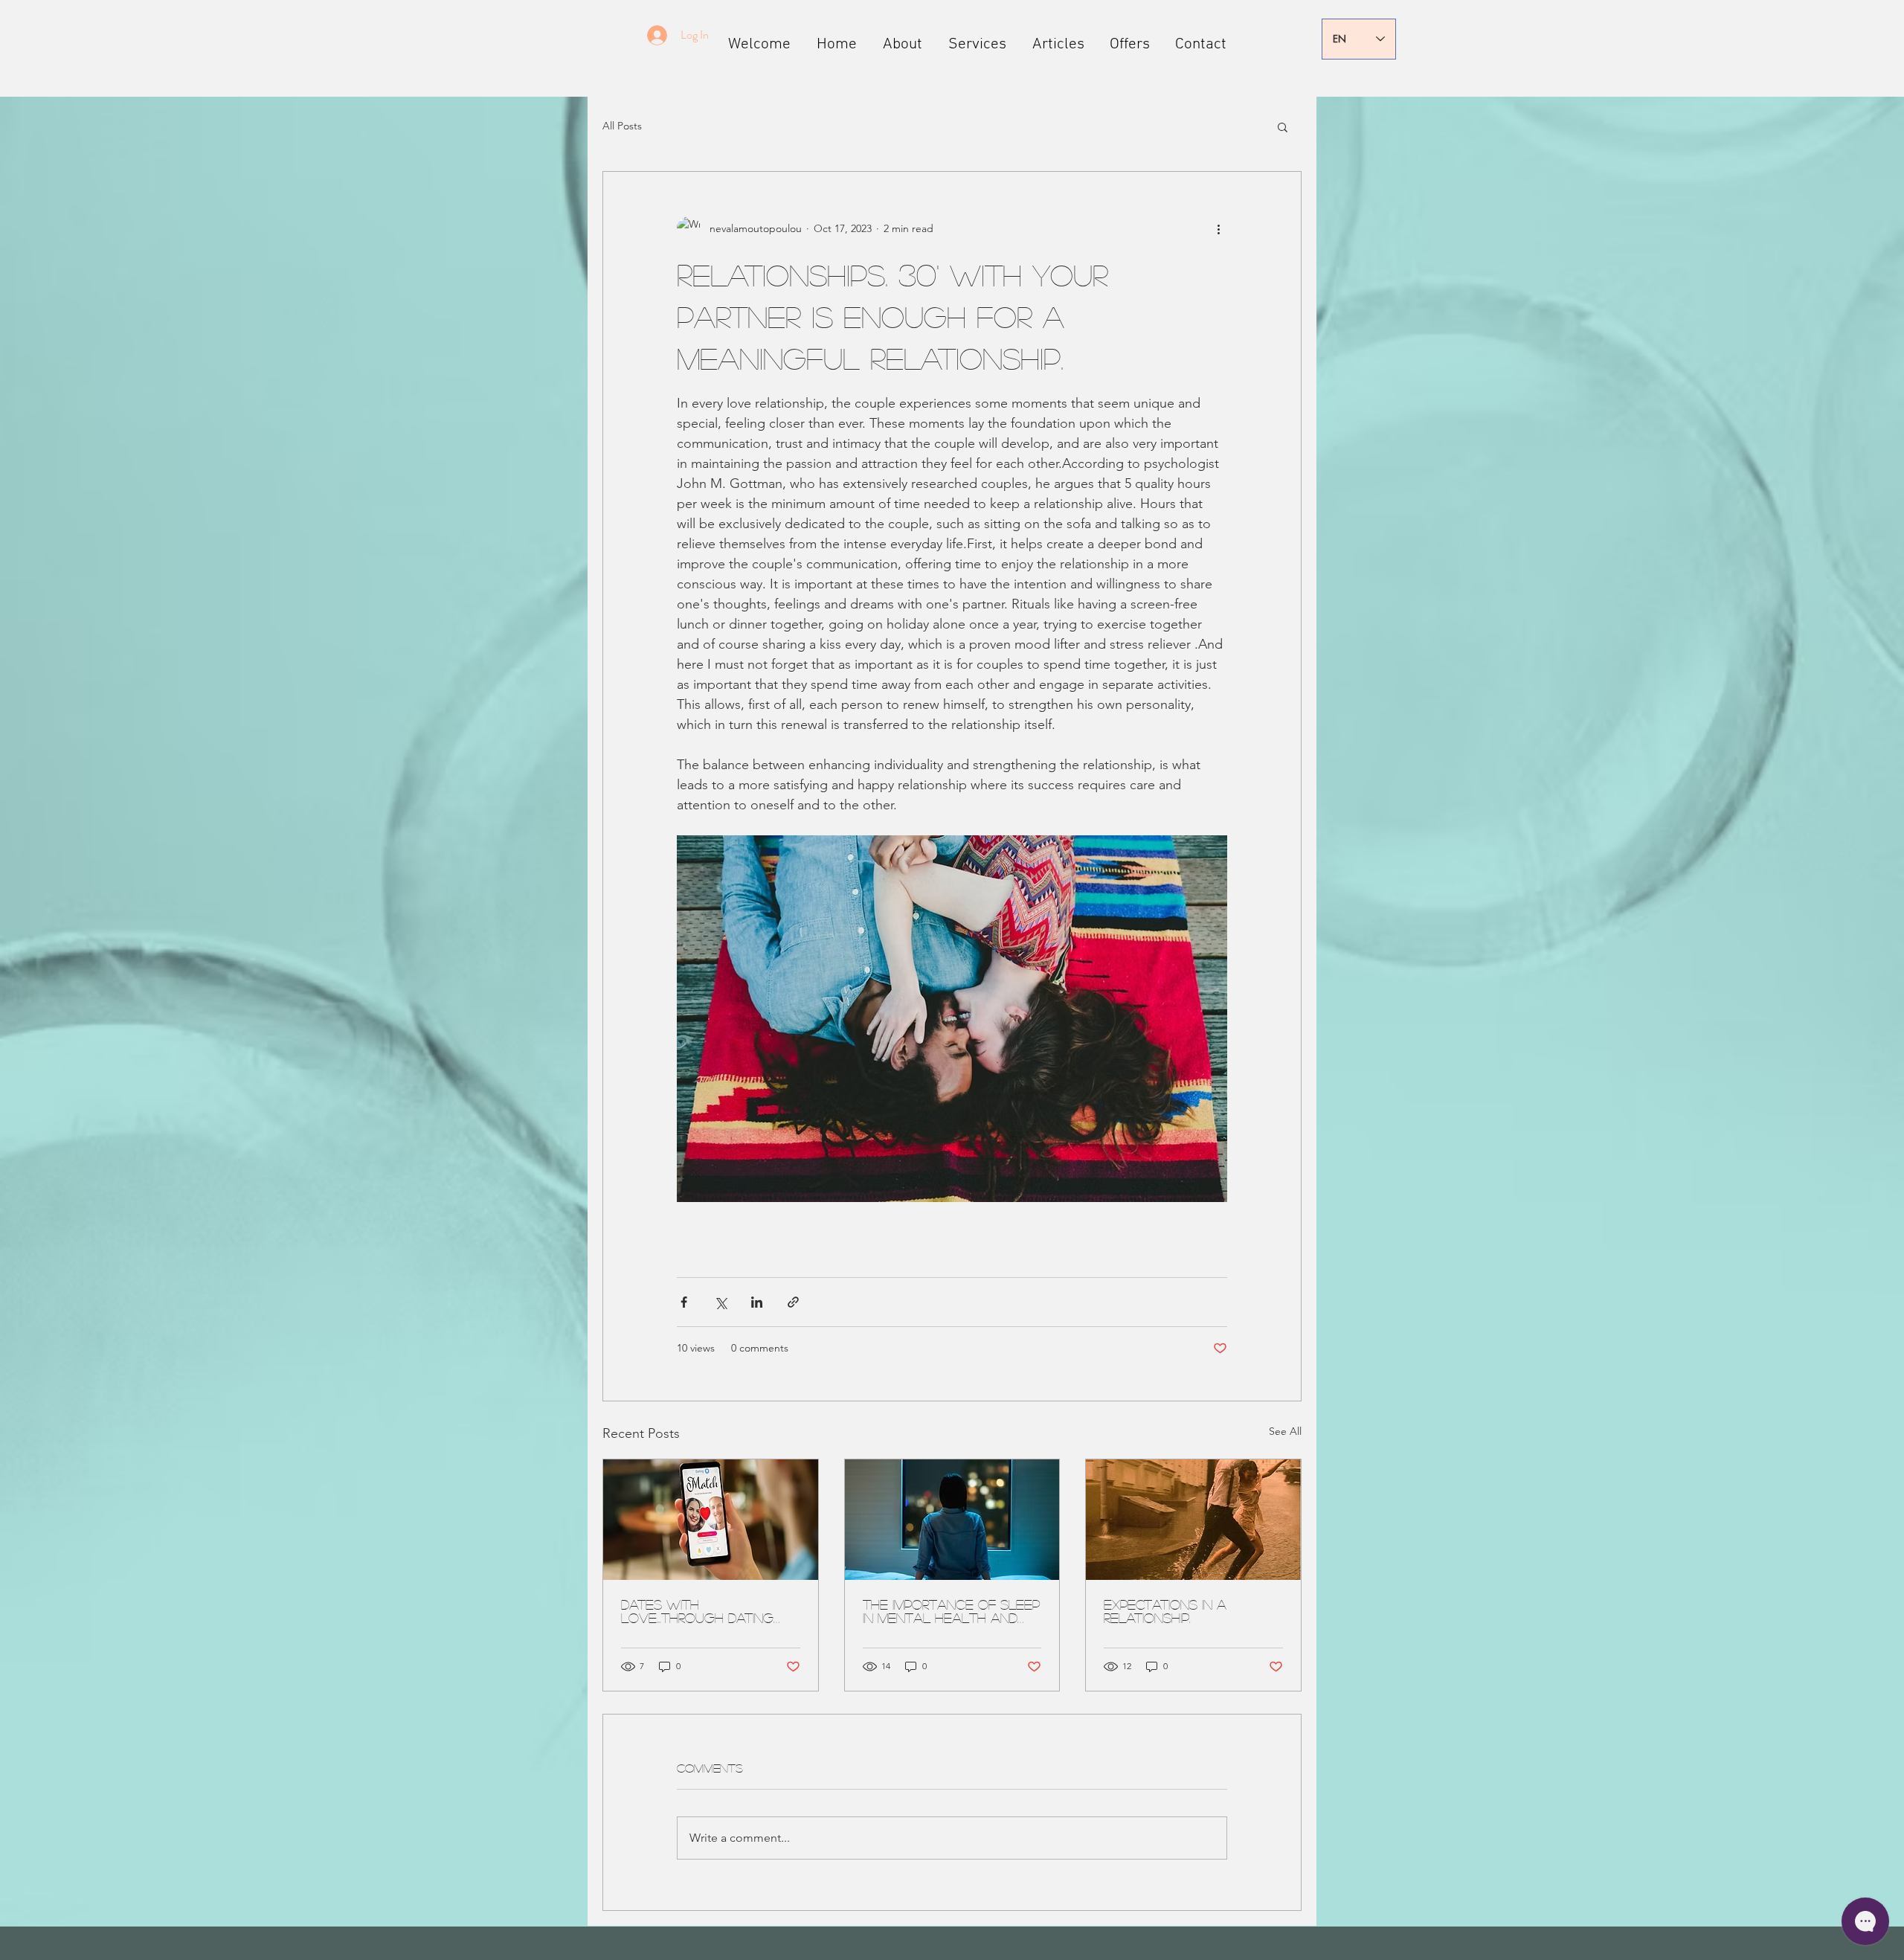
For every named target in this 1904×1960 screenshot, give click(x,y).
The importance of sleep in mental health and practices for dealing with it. (951, 1611)
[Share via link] (793, 1302)
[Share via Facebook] (684, 1302)
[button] (1283, 126)
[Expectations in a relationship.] (1193, 1520)
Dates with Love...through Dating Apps (697, 1611)
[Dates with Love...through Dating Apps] (711, 1520)
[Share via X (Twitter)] (720, 1302)
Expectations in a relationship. (1165, 1611)
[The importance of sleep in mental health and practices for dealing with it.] (952, 1520)
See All (1285, 1431)
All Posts (622, 126)
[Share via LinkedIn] (757, 1302)
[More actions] (1218, 228)
